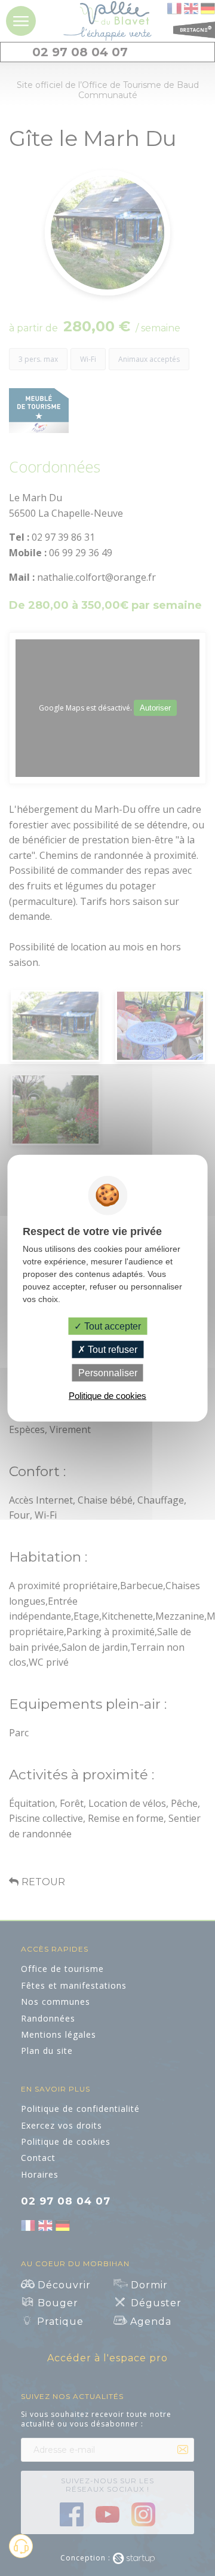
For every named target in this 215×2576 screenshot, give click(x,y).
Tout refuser (111, 1349)
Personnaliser (108, 1373)
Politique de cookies (107, 1396)
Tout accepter (111, 1326)
